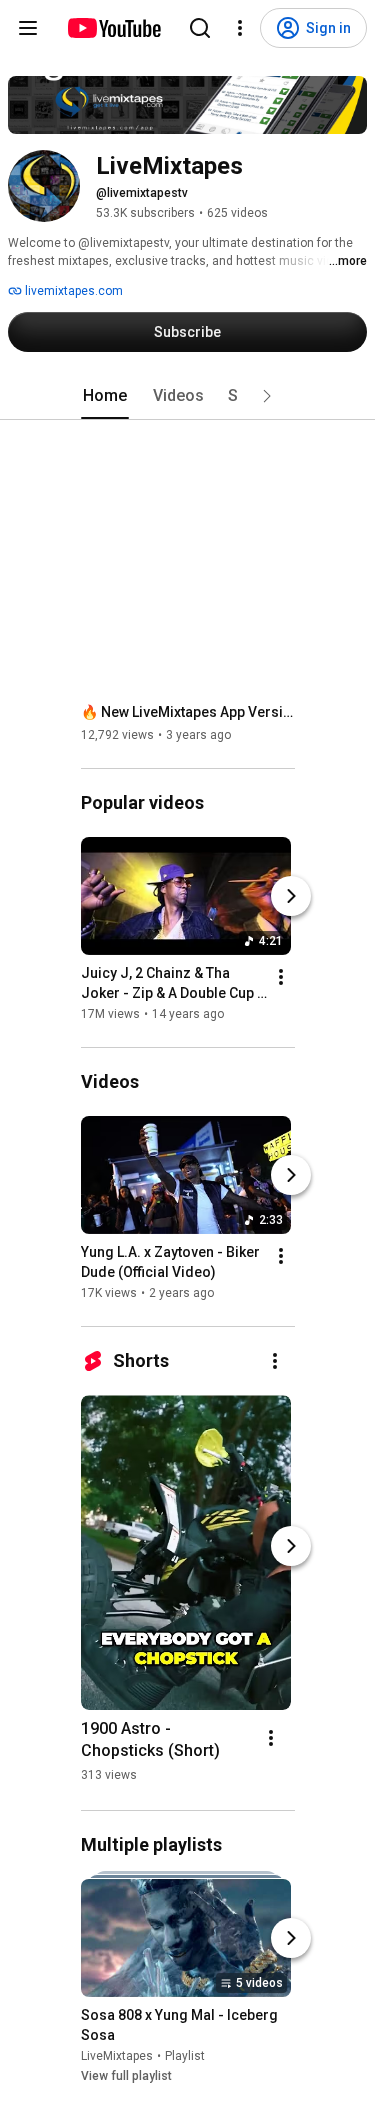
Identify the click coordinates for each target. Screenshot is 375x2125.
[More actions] (281, 977)
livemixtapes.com (72, 291)
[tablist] (188, 396)
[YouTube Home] (113, 28)
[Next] (291, 896)
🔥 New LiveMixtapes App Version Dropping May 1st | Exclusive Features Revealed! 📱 (188, 712)
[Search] (200, 28)
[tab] (105, 396)
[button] (267, 396)
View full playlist (126, 2076)
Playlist (185, 2056)
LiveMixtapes (117, 2056)
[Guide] (28, 28)
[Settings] (240, 28)
